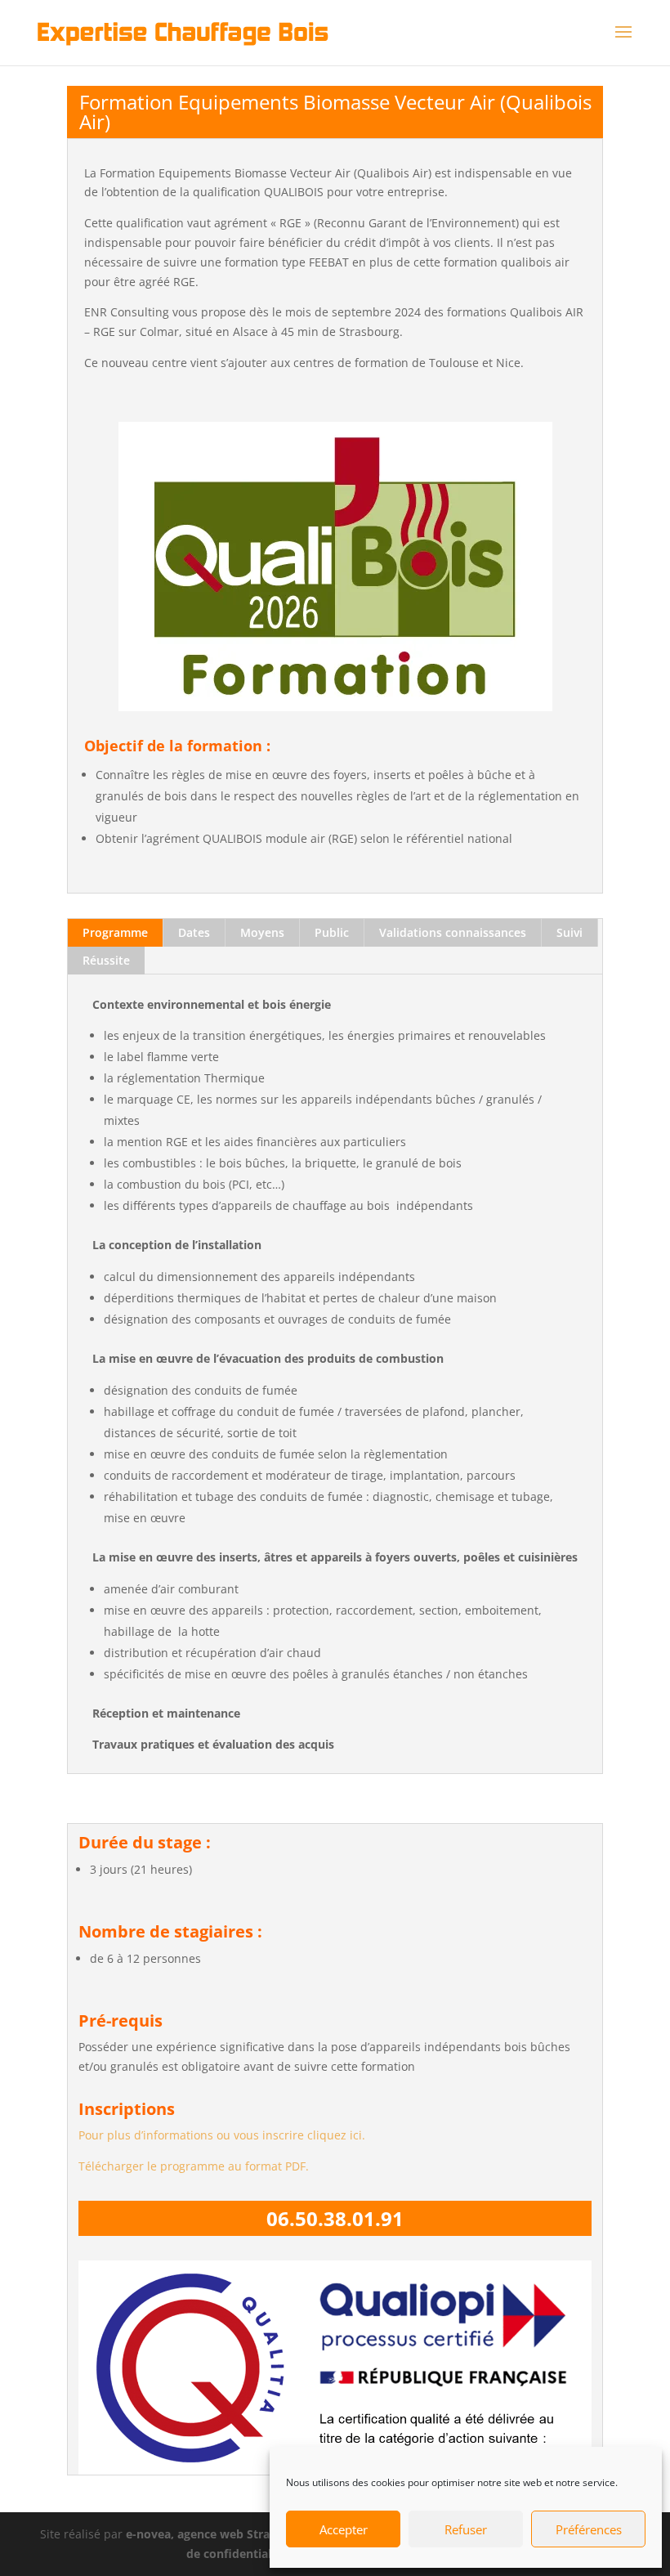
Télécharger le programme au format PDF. (194, 2166)
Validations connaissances (453, 932)
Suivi (569, 932)
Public (332, 932)
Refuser (466, 2529)
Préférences (589, 2529)
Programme (115, 932)
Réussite (106, 960)
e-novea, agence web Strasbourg (217, 2534)
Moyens (262, 932)
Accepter (344, 2529)
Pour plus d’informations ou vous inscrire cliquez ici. (222, 2135)
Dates (194, 932)
